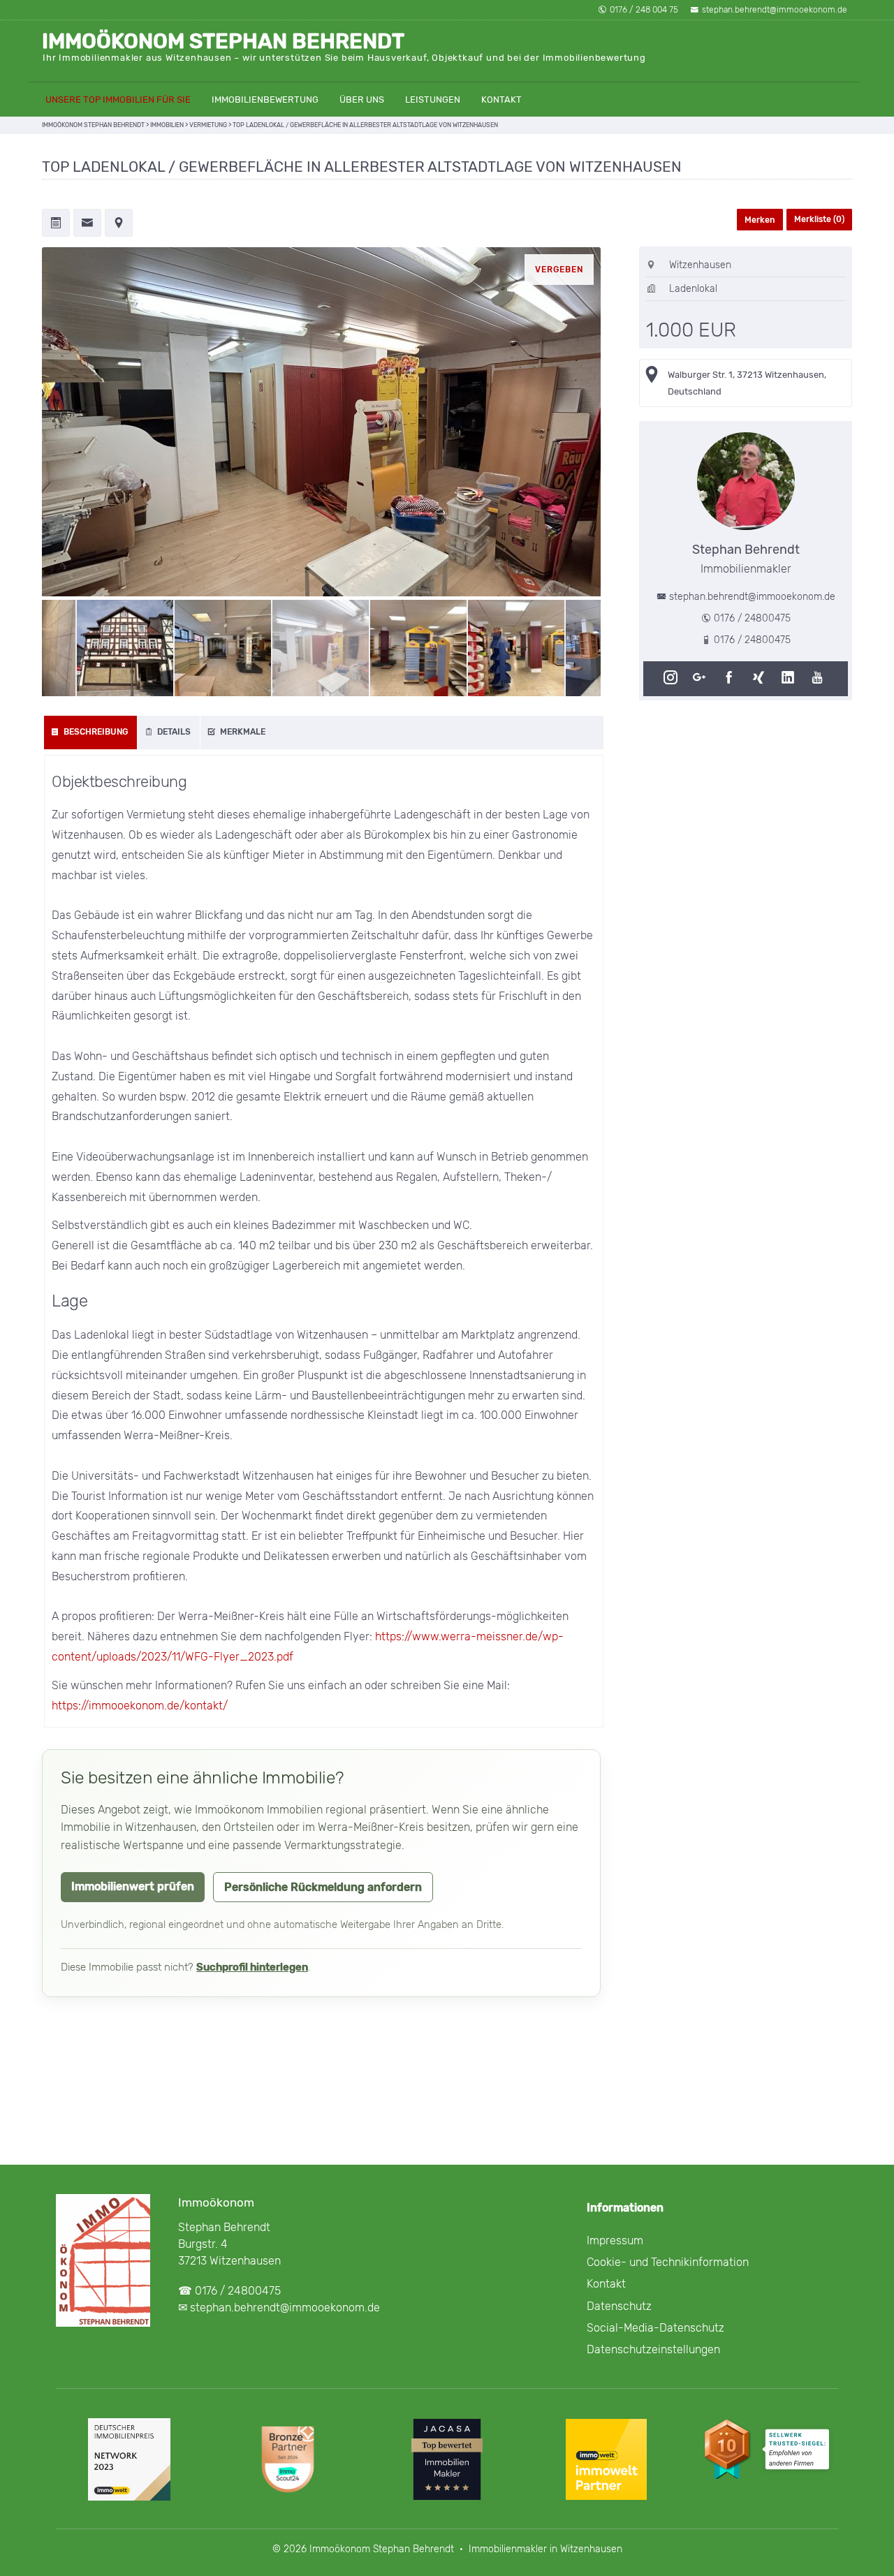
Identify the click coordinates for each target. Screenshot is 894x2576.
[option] (321, 422)
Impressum (615, 2240)
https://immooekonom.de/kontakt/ (140, 1706)
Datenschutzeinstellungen (653, 2349)
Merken (760, 220)
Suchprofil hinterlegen (252, 1967)
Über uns (362, 100)
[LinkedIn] (790, 678)
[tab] (91, 733)
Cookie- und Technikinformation (668, 2262)
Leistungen (433, 100)
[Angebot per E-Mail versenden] (87, 224)
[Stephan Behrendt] (746, 481)
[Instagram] (673, 678)
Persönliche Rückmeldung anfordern (323, 1887)
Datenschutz (619, 2306)
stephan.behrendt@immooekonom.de (775, 10)
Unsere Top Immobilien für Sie (118, 100)
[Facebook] (731, 678)
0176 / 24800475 (752, 618)
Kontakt (501, 100)
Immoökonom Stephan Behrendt (223, 41)
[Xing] (761, 678)
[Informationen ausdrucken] (56, 224)
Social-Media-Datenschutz (655, 2328)
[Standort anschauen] (119, 224)
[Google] (702, 678)
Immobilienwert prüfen (133, 1886)
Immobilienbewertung (265, 100)
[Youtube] (819, 678)
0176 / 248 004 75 (644, 10)
